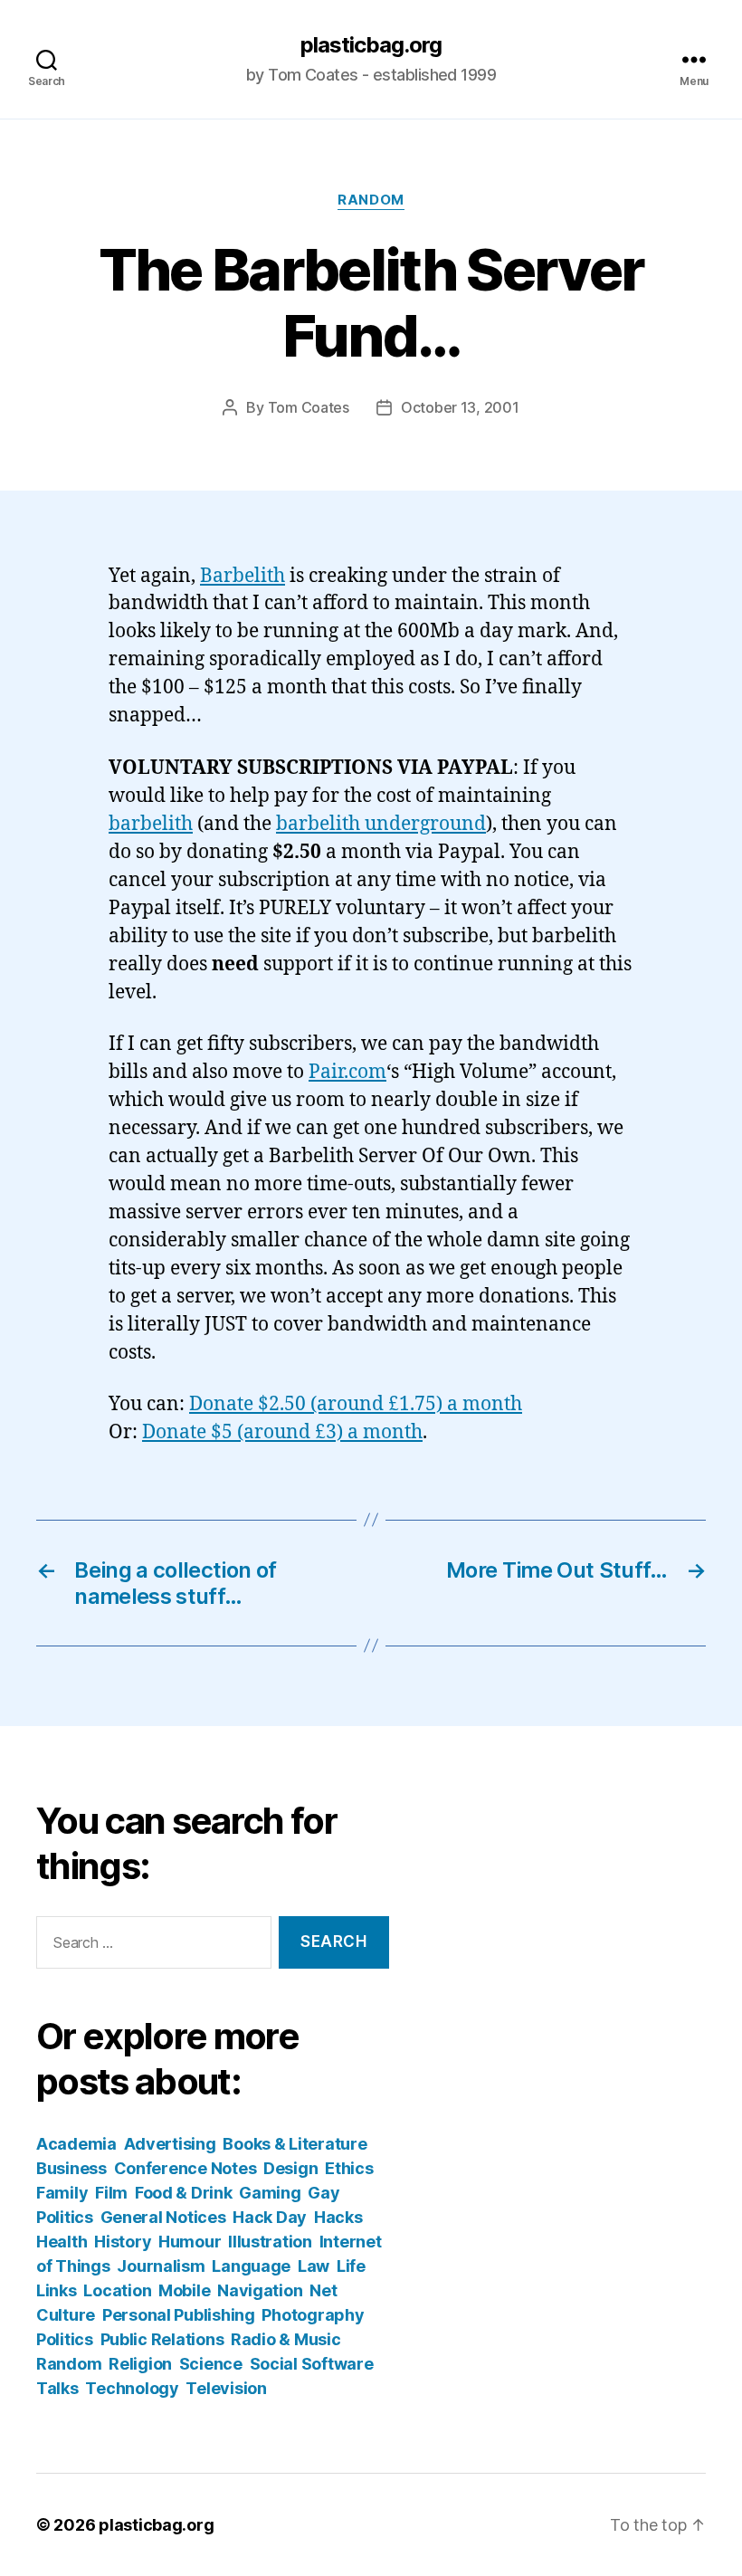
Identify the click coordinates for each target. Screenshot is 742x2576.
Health (62, 2242)
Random (371, 200)
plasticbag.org (371, 45)
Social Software (312, 2364)
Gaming (270, 2193)
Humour (190, 2242)
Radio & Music (286, 2339)
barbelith (151, 824)
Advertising (170, 2144)
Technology (132, 2388)
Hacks (338, 2217)
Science (211, 2364)
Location (117, 2290)
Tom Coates (309, 407)
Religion (140, 2364)
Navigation (260, 2290)
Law (314, 2266)
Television (226, 2388)
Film (111, 2193)
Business (71, 2168)
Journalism (161, 2266)
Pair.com (347, 1072)
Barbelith (243, 576)
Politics (65, 2339)
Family (62, 2193)
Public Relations (162, 2339)
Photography (313, 2315)
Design (290, 2168)
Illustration (270, 2242)
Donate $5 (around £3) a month (282, 1432)
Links (57, 2290)
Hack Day (270, 2217)
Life (351, 2266)
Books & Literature (295, 2144)
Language (251, 2266)
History (123, 2242)
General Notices (163, 2217)
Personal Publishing (179, 2315)
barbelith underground (381, 824)
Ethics (349, 2168)
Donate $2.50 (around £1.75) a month (356, 1404)
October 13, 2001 (460, 407)
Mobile (184, 2290)
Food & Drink (184, 2193)
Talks (57, 2388)
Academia (76, 2144)
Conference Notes (185, 2168)
